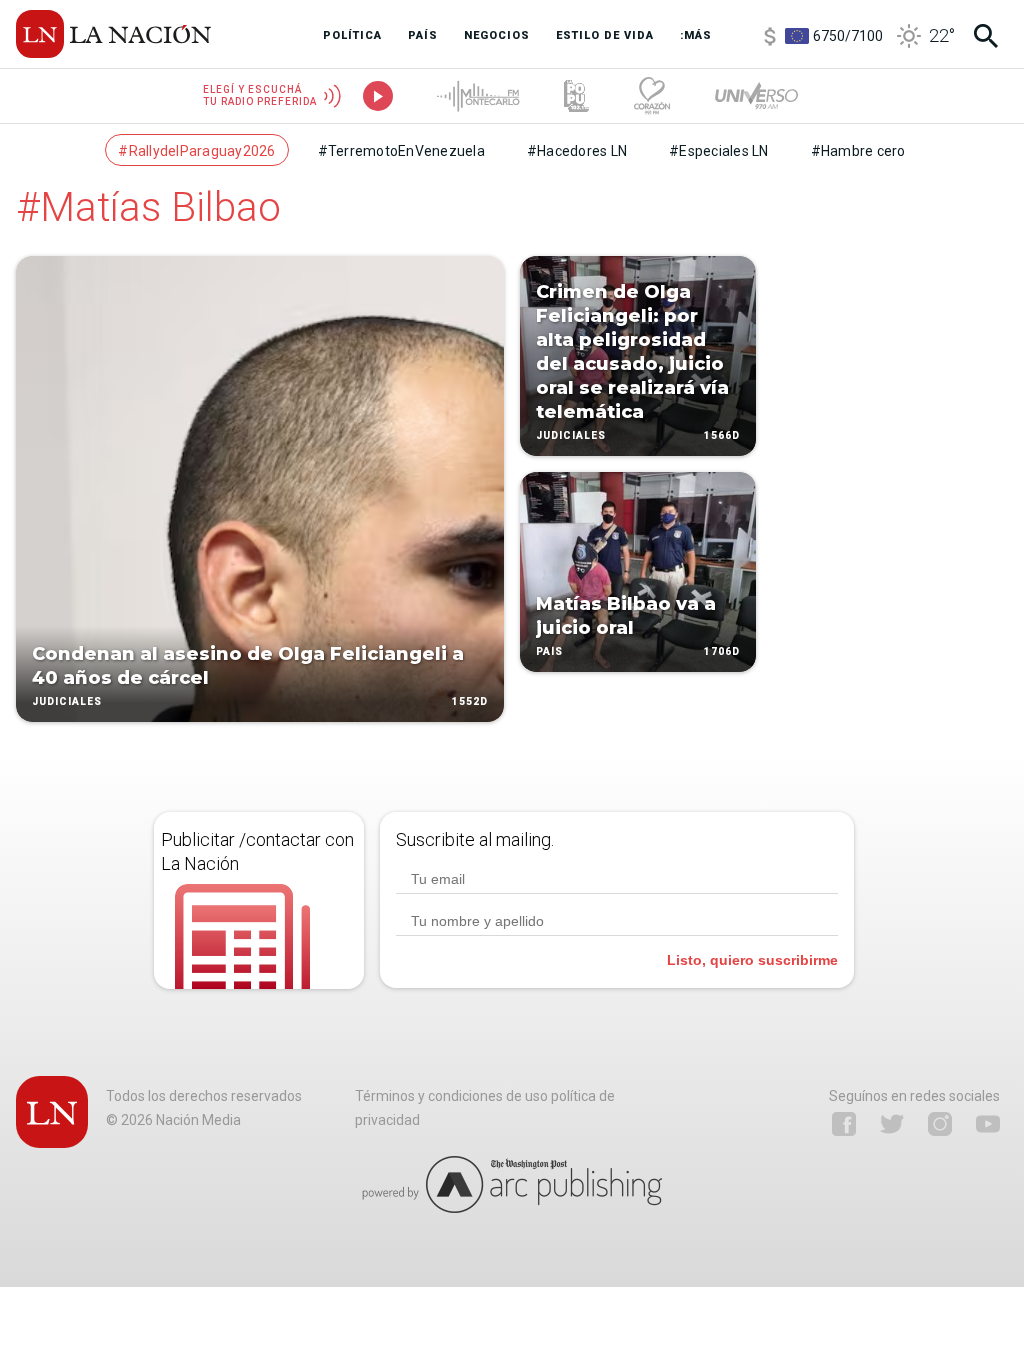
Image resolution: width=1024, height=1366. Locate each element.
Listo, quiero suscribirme (752, 960)
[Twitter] (892, 1124)
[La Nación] (113, 34)
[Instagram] (940, 1124)
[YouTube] (988, 1124)
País (549, 651)
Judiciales (67, 701)
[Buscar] (986, 36)
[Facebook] (844, 1124)
